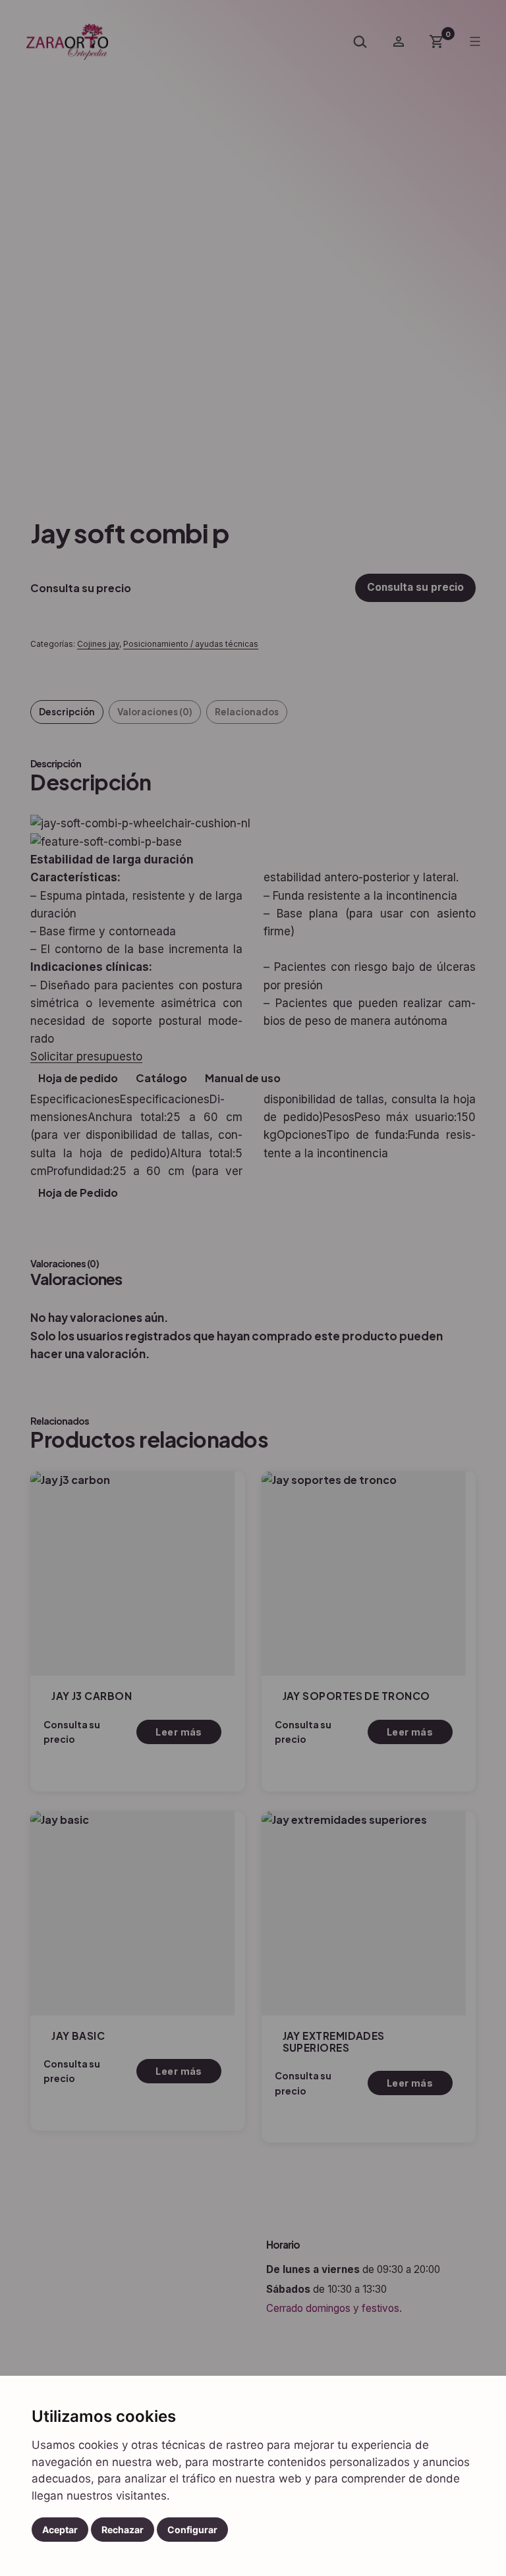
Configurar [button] (192, 2530)
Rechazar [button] (123, 2530)
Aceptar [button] (60, 2530)
